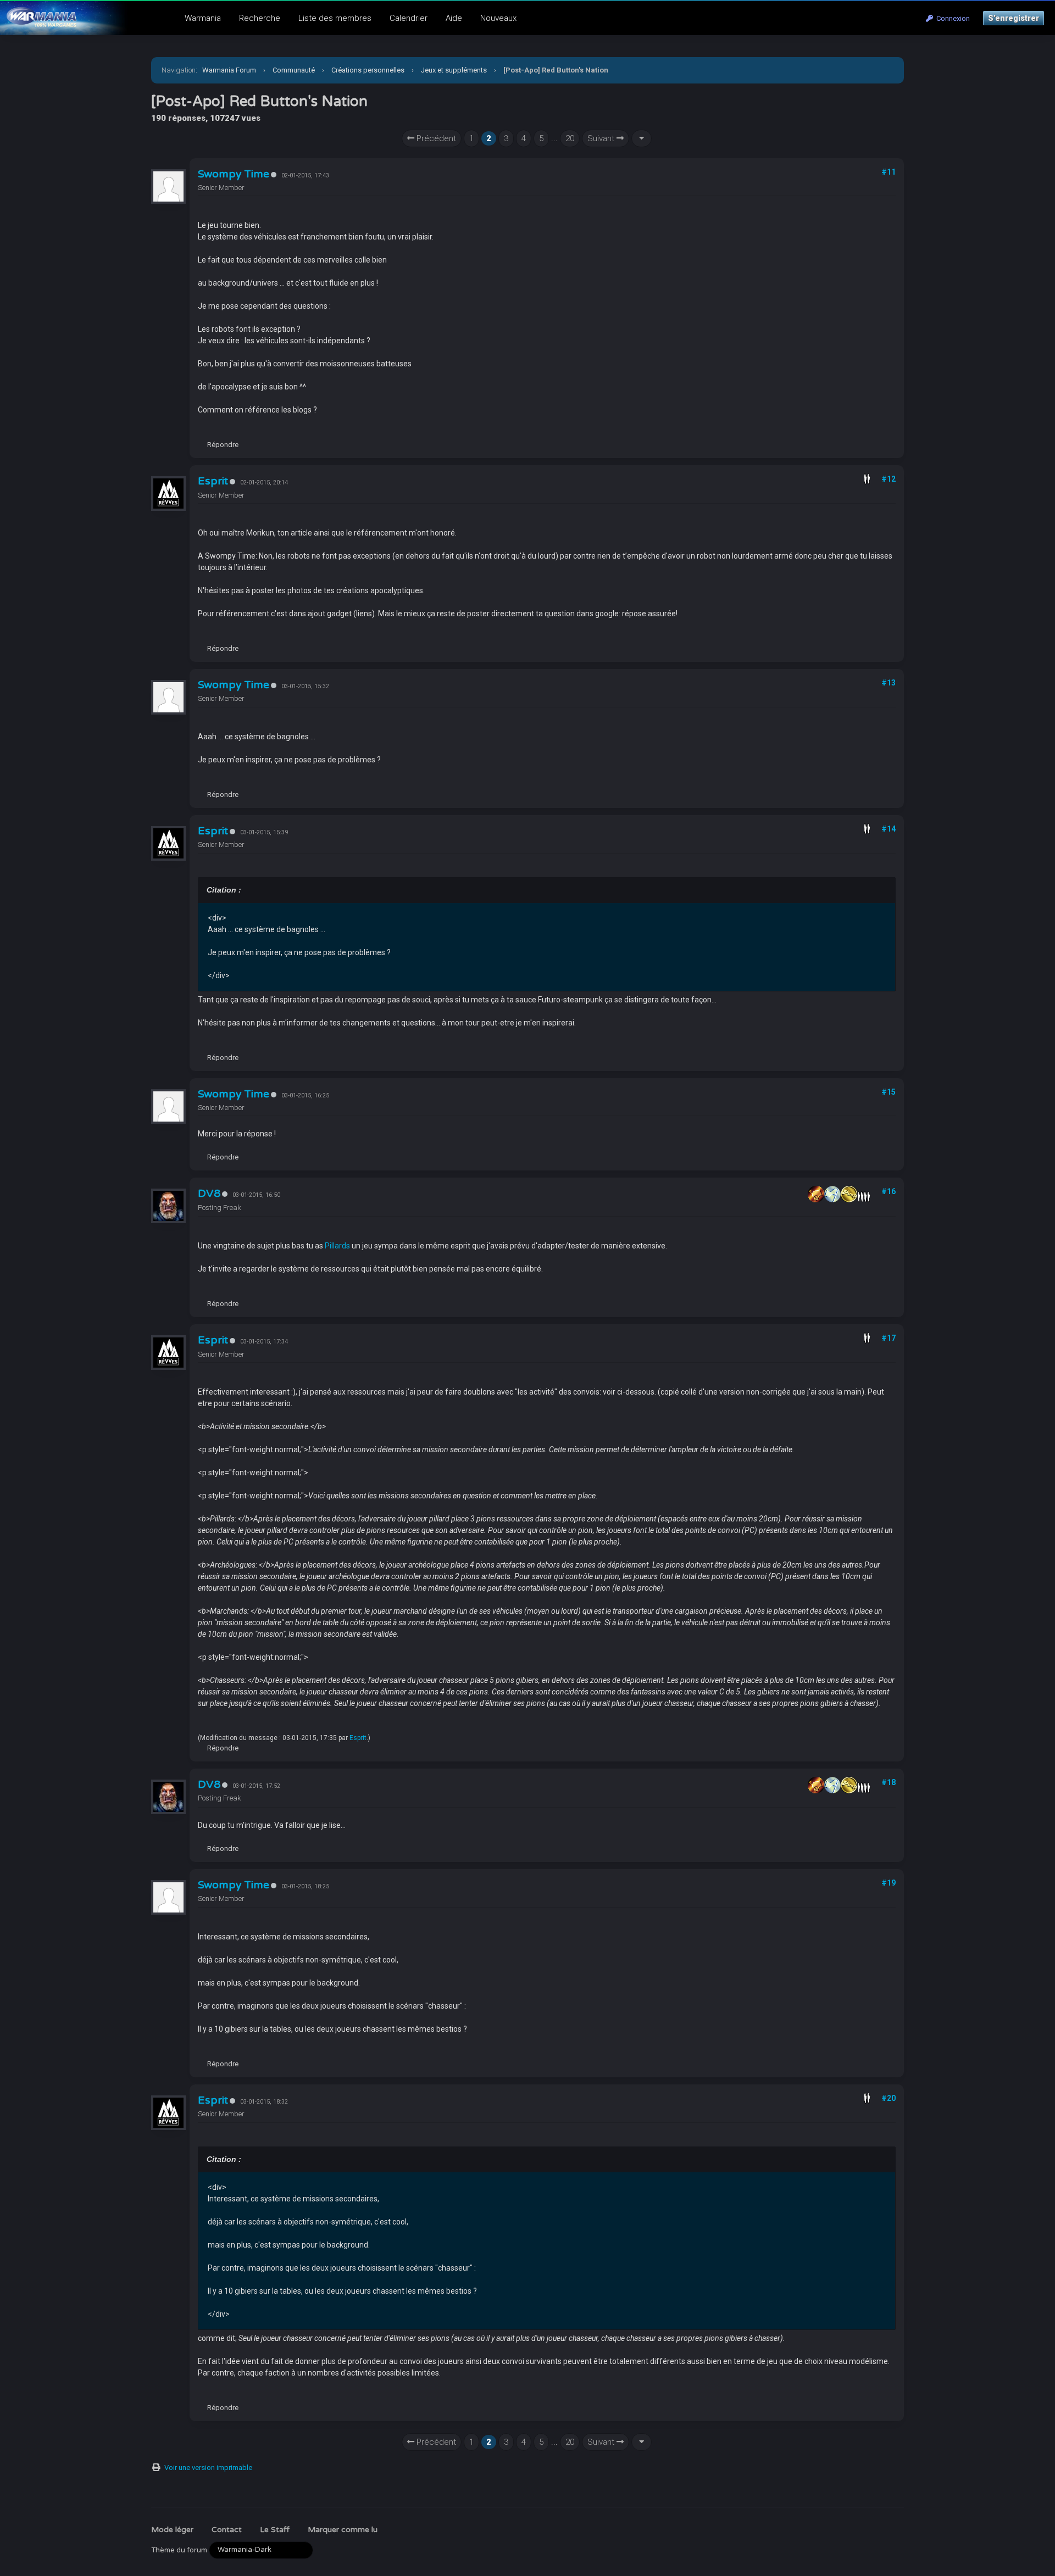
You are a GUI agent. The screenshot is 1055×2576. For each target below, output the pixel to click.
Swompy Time (234, 174)
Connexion (951, 18)
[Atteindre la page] (642, 139)
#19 (889, 1883)
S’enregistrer (1014, 18)
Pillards (337, 1246)
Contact (227, 2530)
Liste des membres (335, 18)
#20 (889, 2098)
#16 (889, 1191)
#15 (889, 1092)
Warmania (203, 18)
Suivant (602, 138)
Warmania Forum (229, 70)
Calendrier (409, 18)
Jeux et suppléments (454, 70)
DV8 (209, 1194)
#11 (889, 172)
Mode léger (172, 2530)
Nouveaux (498, 18)
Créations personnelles (368, 70)
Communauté (294, 70)
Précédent (435, 138)
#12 (889, 479)
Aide (454, 18)
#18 (889, 1782)
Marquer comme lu (343, 2530)
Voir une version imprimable (208, 2468)
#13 (889, 683)
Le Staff (275, 2530)
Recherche (260, 18)
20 (570, 138)
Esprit (213, 481)
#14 (889, 829)
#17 (889, 1338)
